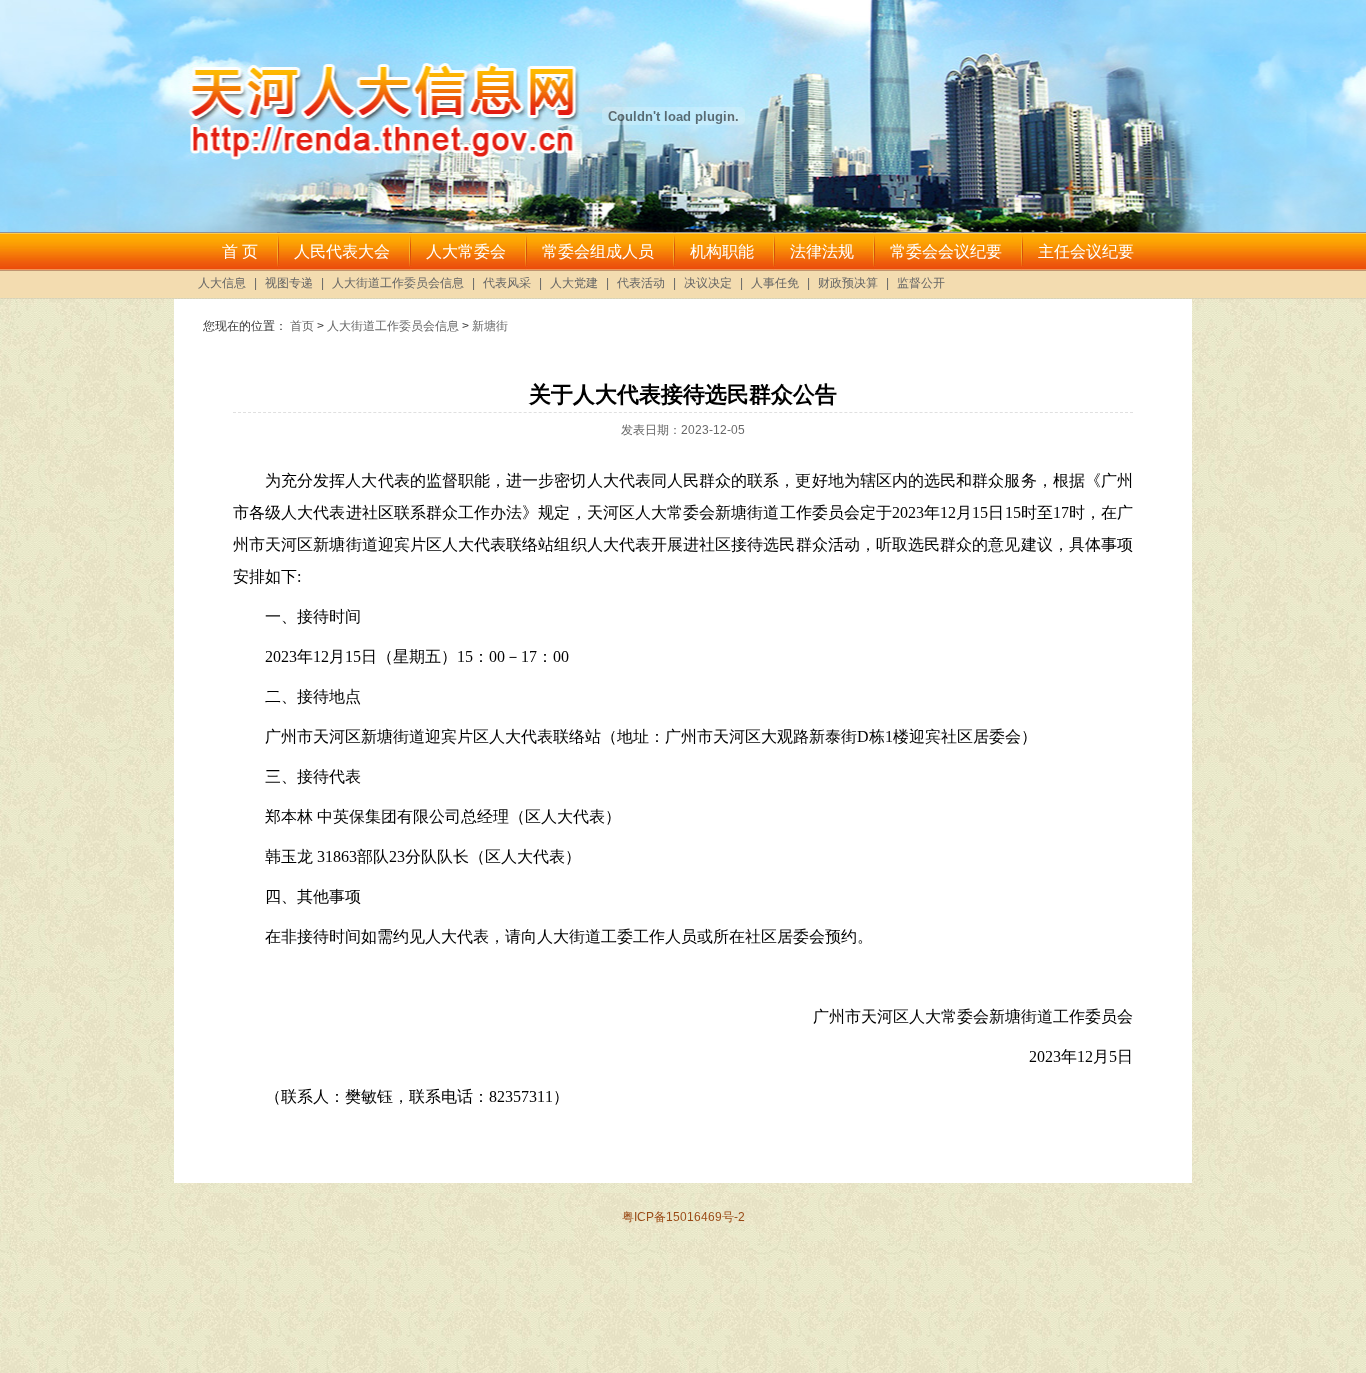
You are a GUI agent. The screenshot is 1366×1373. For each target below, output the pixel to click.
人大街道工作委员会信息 (393, 326)
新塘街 (490, 326)
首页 (302, 326)
